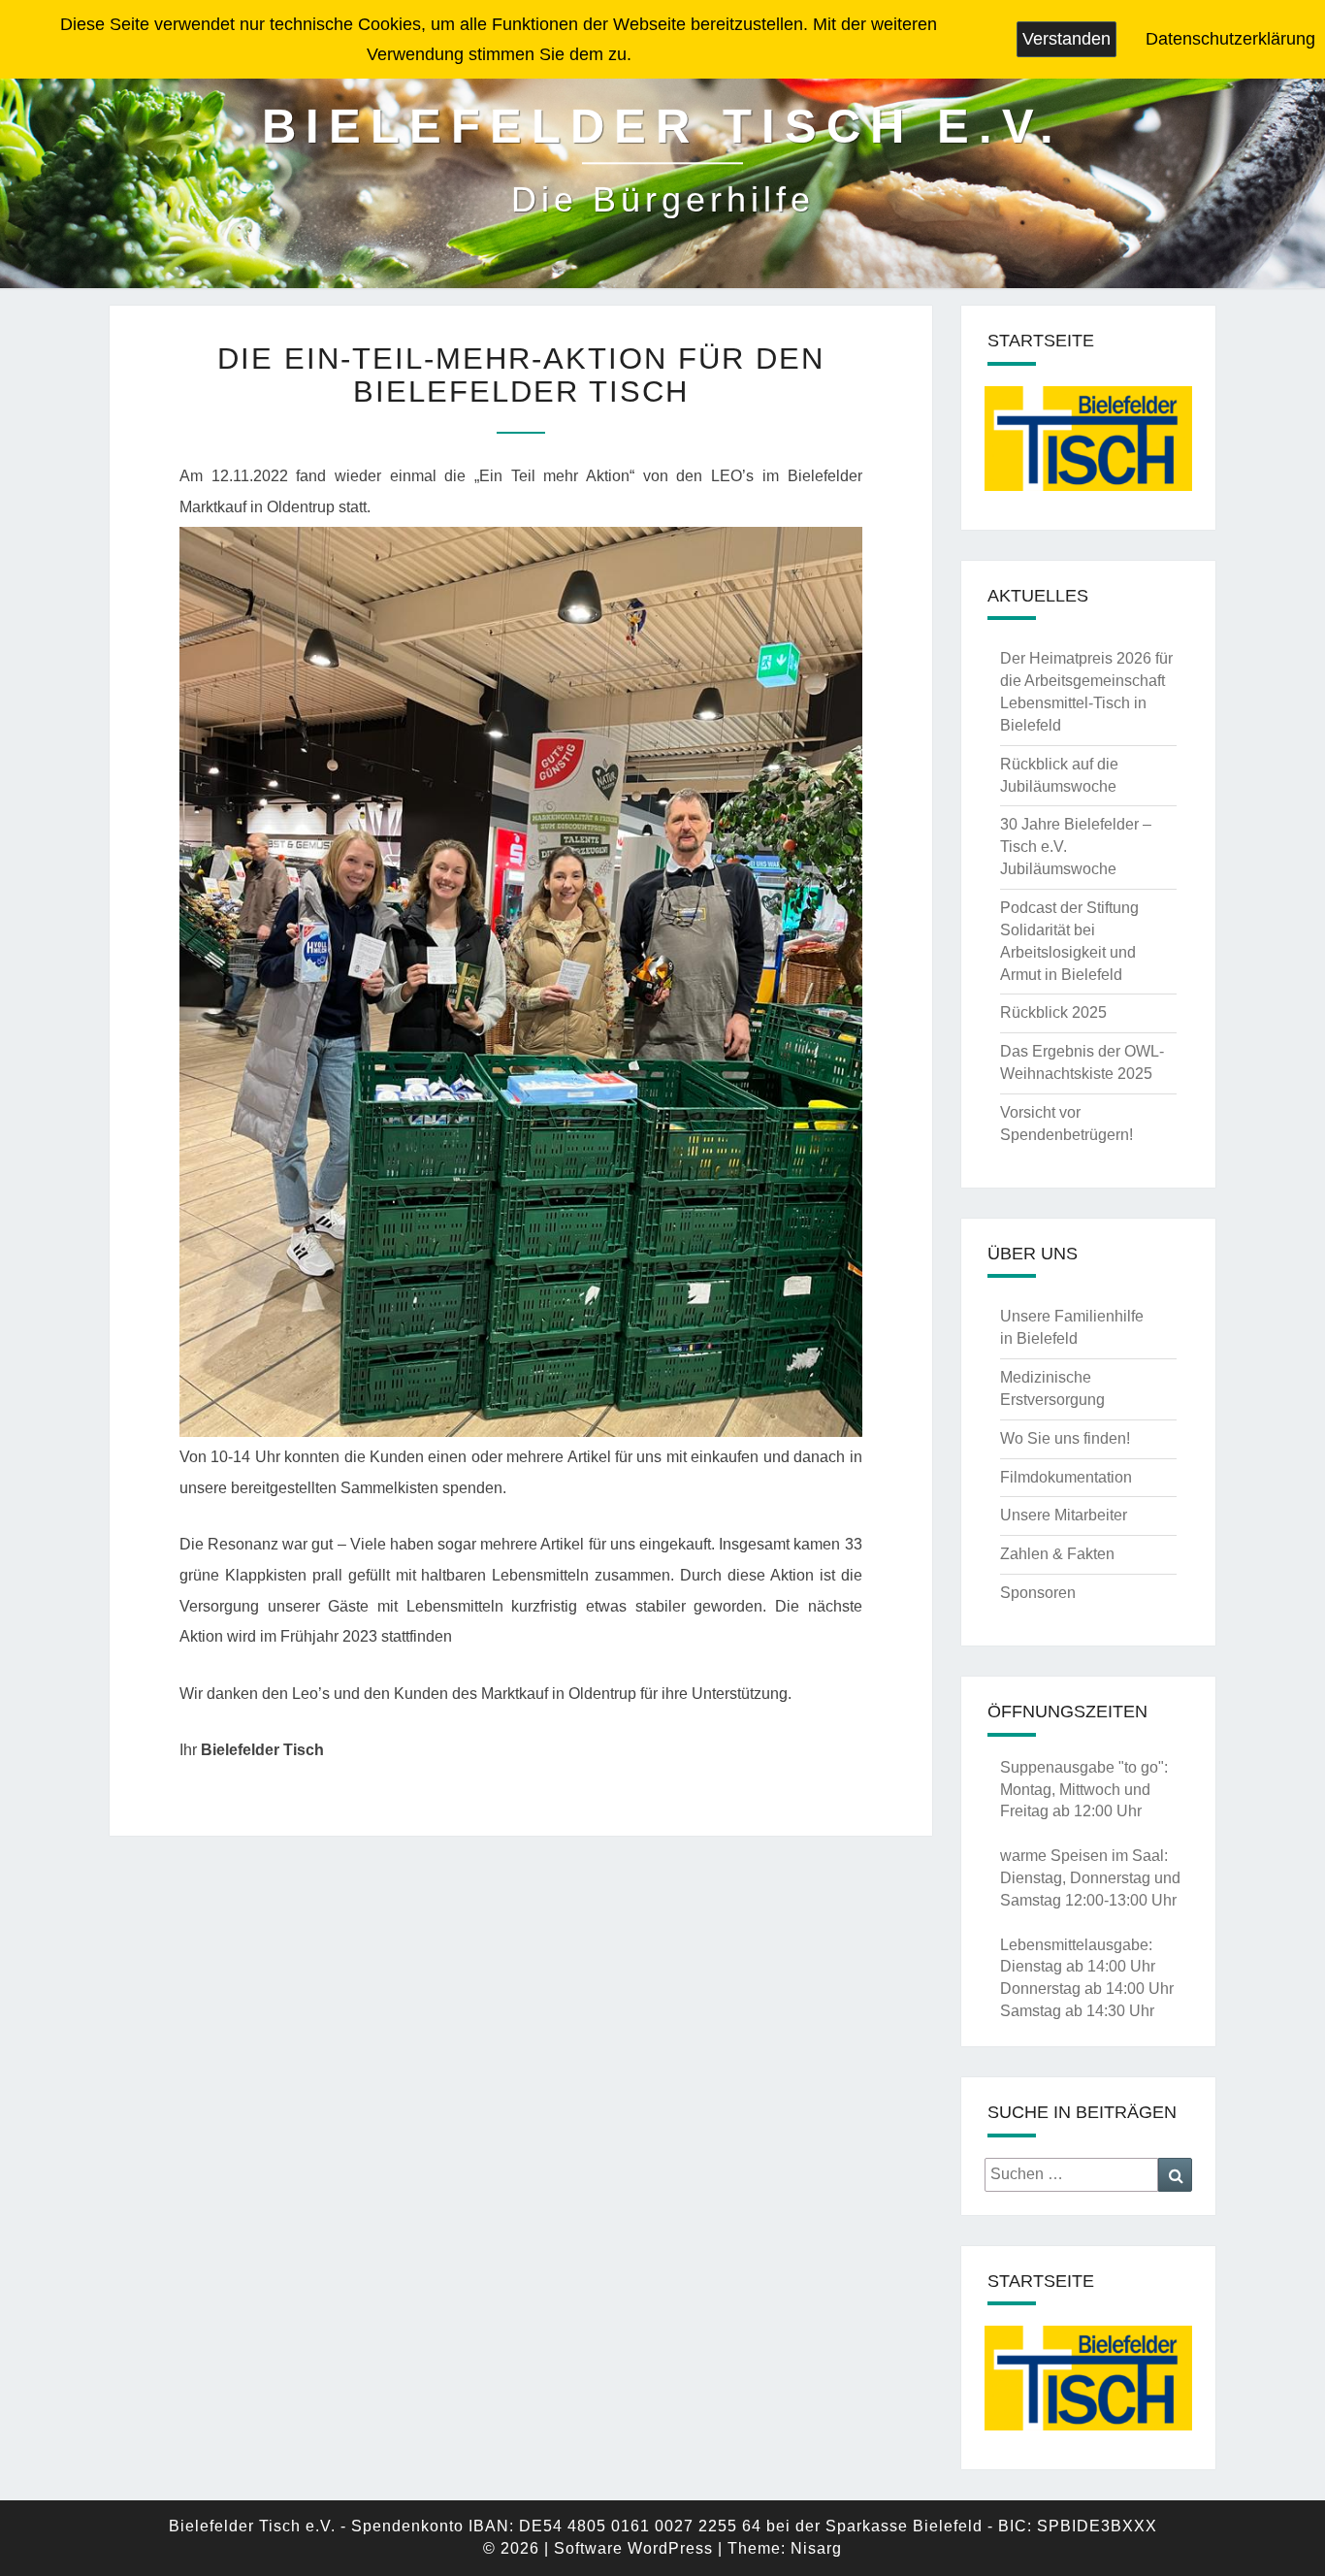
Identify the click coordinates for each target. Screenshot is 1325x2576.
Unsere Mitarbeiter (1064, 1515)
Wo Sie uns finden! (1065, 1438)
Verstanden (1066, 39)
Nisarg (816, 2548)
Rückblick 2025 (1053, 1012)
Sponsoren (1038, 1593)
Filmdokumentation (1066, 1477)
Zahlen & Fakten (1057, 1554)
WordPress (670, 2548)
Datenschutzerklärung (1230, 39)
